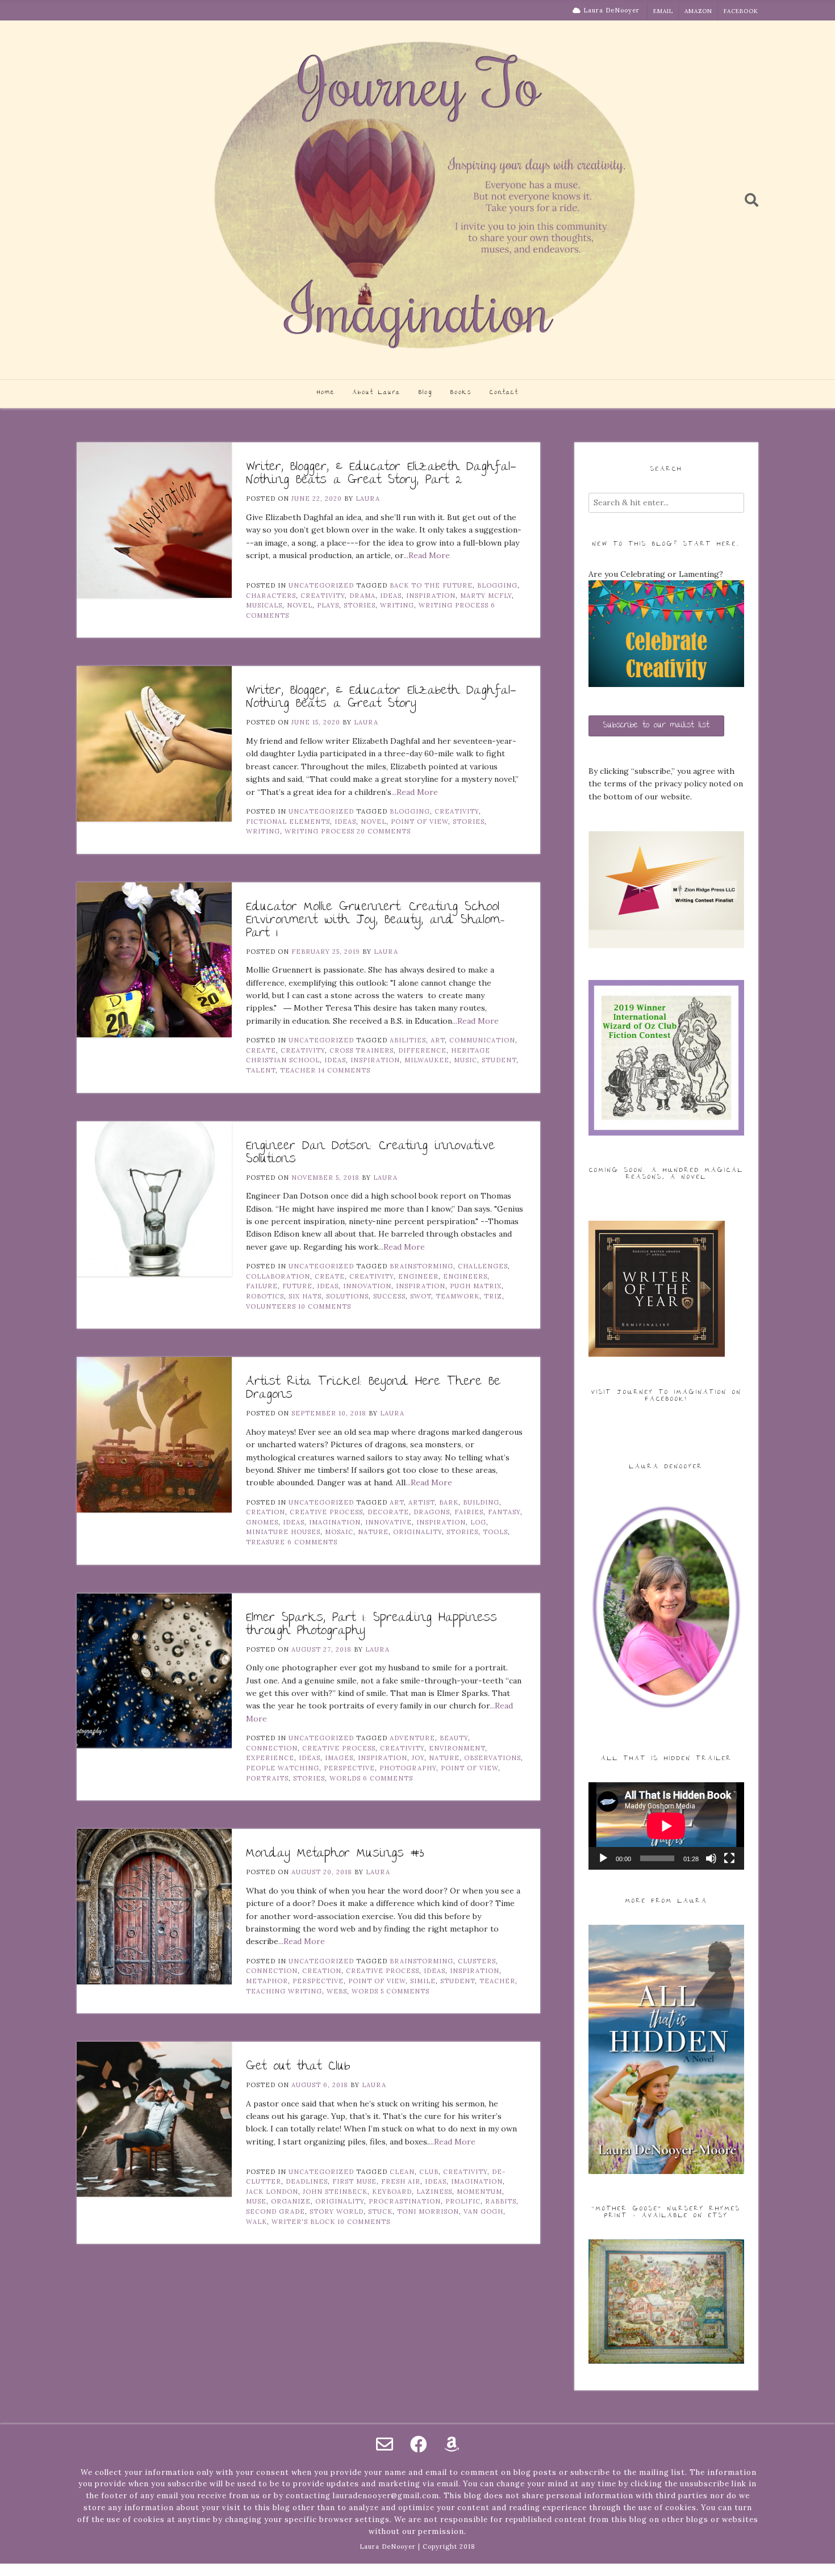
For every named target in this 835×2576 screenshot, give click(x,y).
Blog (425, 393)
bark (449, 1502)
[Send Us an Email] (385, 2444)
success (389, 1296)
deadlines (307, 2181)
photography (408, 1768)
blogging (497, 585)
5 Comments (405, 1991)
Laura (368, 499)
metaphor (267, 1981)
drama (362, 596)
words (365, 1991)
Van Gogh (483, 2211)
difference (422, 1050)
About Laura (377, 393)
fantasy (504, 1512)
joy (418, 1758)
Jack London (272, 2192)
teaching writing (284, 1991)
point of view (419, 822)
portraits (267, 1778)
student (499, 1060)
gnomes (262, 1522)
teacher (298, 1070)
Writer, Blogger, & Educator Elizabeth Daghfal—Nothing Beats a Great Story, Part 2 (381, 474)
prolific (463, 2201)
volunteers (271, 1306)
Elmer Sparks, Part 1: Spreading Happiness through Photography (371, 1625)
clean (402, 2172)
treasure (266, 1542)
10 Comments (325, 1306)
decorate (388, 1512)
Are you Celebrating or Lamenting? (656, 574)
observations (492, 1758)
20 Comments (384, 831)
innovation (367, 1286)
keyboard (392, 2192)
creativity (323, 596)
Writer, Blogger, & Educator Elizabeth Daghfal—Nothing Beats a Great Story (381, 698)
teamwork (458, 1296)
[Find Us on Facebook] (419, 2444)
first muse (354, 2181)
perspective (349, 1768)
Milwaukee (427, 1060)
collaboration (278, 1276)
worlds (345, 1778)
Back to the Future (431, 585)
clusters (477, 1961)
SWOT (421, 1296)
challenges (483, 1266)
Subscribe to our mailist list (656, 726)
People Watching (283, 1768)
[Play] (603, 1858)
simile (423, 1981)
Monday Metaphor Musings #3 (335, 1854)
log (478, 1522)
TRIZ (493, 1296)
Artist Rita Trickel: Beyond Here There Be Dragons (373, 1389)
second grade (275, 2211)
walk (256, 2222)
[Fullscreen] (729, 1858)
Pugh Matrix (476, 1286)
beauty (454, 1738)
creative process (326, 1512)
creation (266, 1512)
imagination (335, 1522)
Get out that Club (298, 2067)
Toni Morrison (428, 2211)
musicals (264, 605)
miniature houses (283, 1532)
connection (272, 1748)
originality (417, 1532)
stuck (380, 2211)
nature (373, 1532)
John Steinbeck (335, 2192)
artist (421, 1502)
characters (271, 596)
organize (291, 2201)
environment (457, 1748)
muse (256, 2201)
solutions (347, 1296)
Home (326, 393)
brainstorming (421, 1266)
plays (328, 605)
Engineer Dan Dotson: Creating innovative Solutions (370, 1153)
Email (663, 11)
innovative (389, 1522)
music (465, 1060)
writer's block (303, 2222)
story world (337, 2211)
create (261, 1050)
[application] (666, 1826)
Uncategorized (321, 585)
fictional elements (288, 822)
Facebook (741, 11)
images (339, 1758)
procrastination (405, 2201)
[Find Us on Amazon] (452, 2444)
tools (495, 1532)
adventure (412, 1738)
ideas (391, 596)
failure (262, 1286)
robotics (265, 1296)
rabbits (501, 2201)
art (438, 1040)
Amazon (698, 11)
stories (360, 605)
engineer (418, 1276)
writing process (454, 605)
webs (337, 1991)
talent (261, 1070)
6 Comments (312, 1542)
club (429, 2172)
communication (482, 1040)
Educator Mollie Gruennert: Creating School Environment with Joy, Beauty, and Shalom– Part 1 (375, 921)
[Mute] (711, 1858)
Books (461, 393)
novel (300, 605)
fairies (469, 1512)
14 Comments (344, 1070)
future (297, 1286)
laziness (434, 2192)
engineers (465, 1276)
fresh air (401, 2181)
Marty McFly (486, 596)
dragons (432, 1512)
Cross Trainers (362, 1050)
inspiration (431, 596)
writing (397, 605)
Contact (504, 393)
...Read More (427, 555)
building (481, 1502)
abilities (408, 1040)
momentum (479, 2192)
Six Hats (305, 1296)
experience (270, 1758)
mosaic (339, 1532)
